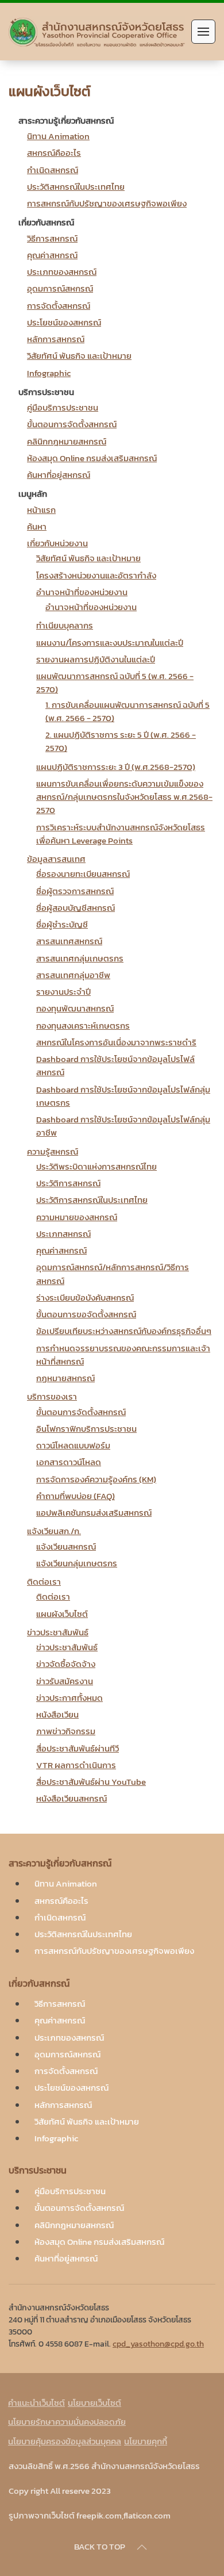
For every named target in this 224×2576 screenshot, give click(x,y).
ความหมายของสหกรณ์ (77, 1217)
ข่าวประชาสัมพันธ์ (58, 1632)
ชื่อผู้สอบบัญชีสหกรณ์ (76, 908)
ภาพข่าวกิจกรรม (66, 1731)
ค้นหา (37, 526)
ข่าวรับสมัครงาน (65, 1681)
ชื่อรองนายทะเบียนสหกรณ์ (83, 874)
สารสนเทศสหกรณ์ (69, 941)
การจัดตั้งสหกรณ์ (59, 306)
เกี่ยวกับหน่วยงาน (57, 543)
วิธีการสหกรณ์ (52, 238)
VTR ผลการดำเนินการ (76, 1765)
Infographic (49, 373)
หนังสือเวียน (57, 1714)
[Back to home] (97, 32)
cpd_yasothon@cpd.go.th (158, 2344)
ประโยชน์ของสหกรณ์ (64, 322)
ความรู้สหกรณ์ (53, 1151)
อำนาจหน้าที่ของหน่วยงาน (82, 592)
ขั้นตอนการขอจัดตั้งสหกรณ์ (86, 1314)
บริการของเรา (52, 1396)
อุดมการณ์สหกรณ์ (60, 288)
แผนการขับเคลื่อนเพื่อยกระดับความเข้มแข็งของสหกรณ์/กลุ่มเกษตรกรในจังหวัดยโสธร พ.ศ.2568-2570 (124, 797)
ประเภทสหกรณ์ (63, 1234)
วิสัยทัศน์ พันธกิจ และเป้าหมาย (79, 356)
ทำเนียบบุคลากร (65, 625)
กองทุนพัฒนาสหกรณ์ (75, 1008)
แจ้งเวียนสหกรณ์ (66, 1546)
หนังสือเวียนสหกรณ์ (72, 1798)
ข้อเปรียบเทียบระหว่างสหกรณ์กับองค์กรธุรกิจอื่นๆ (124, 1331)
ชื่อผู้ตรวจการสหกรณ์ (75, 891)
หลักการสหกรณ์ (56, 339)
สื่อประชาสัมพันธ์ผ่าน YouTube (91, 1782)
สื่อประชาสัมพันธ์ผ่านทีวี (78, 1748)
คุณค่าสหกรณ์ (52, 255)
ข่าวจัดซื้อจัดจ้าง (66, 1664)
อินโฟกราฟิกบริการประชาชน (86, 1429)
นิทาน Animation (58, 136)
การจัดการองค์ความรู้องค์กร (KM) (96, 1479)
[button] (203, 32)
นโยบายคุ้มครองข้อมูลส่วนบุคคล (65, 2441)
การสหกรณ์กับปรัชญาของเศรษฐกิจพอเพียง (107, 203)
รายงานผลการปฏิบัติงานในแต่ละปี (96, 659)
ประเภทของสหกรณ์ (62, 272)
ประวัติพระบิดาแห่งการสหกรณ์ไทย (96, 1166)
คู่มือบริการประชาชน (63, 407)
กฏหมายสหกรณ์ (65, 1378)
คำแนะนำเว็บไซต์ (36, 2403)
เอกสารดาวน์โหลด (69, 1462)
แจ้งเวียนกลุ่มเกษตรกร (77, 1563)
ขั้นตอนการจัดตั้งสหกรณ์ (72, 424)
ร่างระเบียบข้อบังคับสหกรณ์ (85, 1297)
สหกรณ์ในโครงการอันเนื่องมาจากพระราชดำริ (116, 1042)
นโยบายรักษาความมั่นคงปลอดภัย (67, 2422)
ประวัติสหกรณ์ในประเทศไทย (76, 187)
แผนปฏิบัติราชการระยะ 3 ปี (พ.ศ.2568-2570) (116, 767)
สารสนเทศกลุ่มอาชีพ (73, 975)
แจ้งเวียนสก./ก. (54, 1531)
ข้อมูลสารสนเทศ (56, 859)
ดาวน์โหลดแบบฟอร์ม (73, 1445)
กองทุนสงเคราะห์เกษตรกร (83, 1026)
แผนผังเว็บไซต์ (62, 1614)
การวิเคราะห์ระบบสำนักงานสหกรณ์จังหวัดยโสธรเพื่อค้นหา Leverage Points (121, 834)
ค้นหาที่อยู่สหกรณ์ (59, 475)
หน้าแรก (41, 510)
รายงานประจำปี (63, 992)
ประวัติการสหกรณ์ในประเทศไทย (92, 1200)
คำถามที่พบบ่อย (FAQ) (76, 1496)
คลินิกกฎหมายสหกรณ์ (67, 441)
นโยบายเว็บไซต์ (94, 2403)
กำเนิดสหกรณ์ (53, 170)
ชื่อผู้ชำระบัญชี (62, 924)
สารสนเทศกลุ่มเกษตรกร (80, 958)
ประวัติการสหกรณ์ (68, 1183)
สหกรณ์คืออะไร (54, 153)
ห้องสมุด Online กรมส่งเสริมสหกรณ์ (92, 458)
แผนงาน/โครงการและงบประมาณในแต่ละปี (110, 643)
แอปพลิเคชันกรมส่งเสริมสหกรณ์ (94, 1513)
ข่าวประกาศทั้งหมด (69, 1698)
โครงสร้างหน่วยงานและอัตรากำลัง (96, 575)
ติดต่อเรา (44, 1582)
